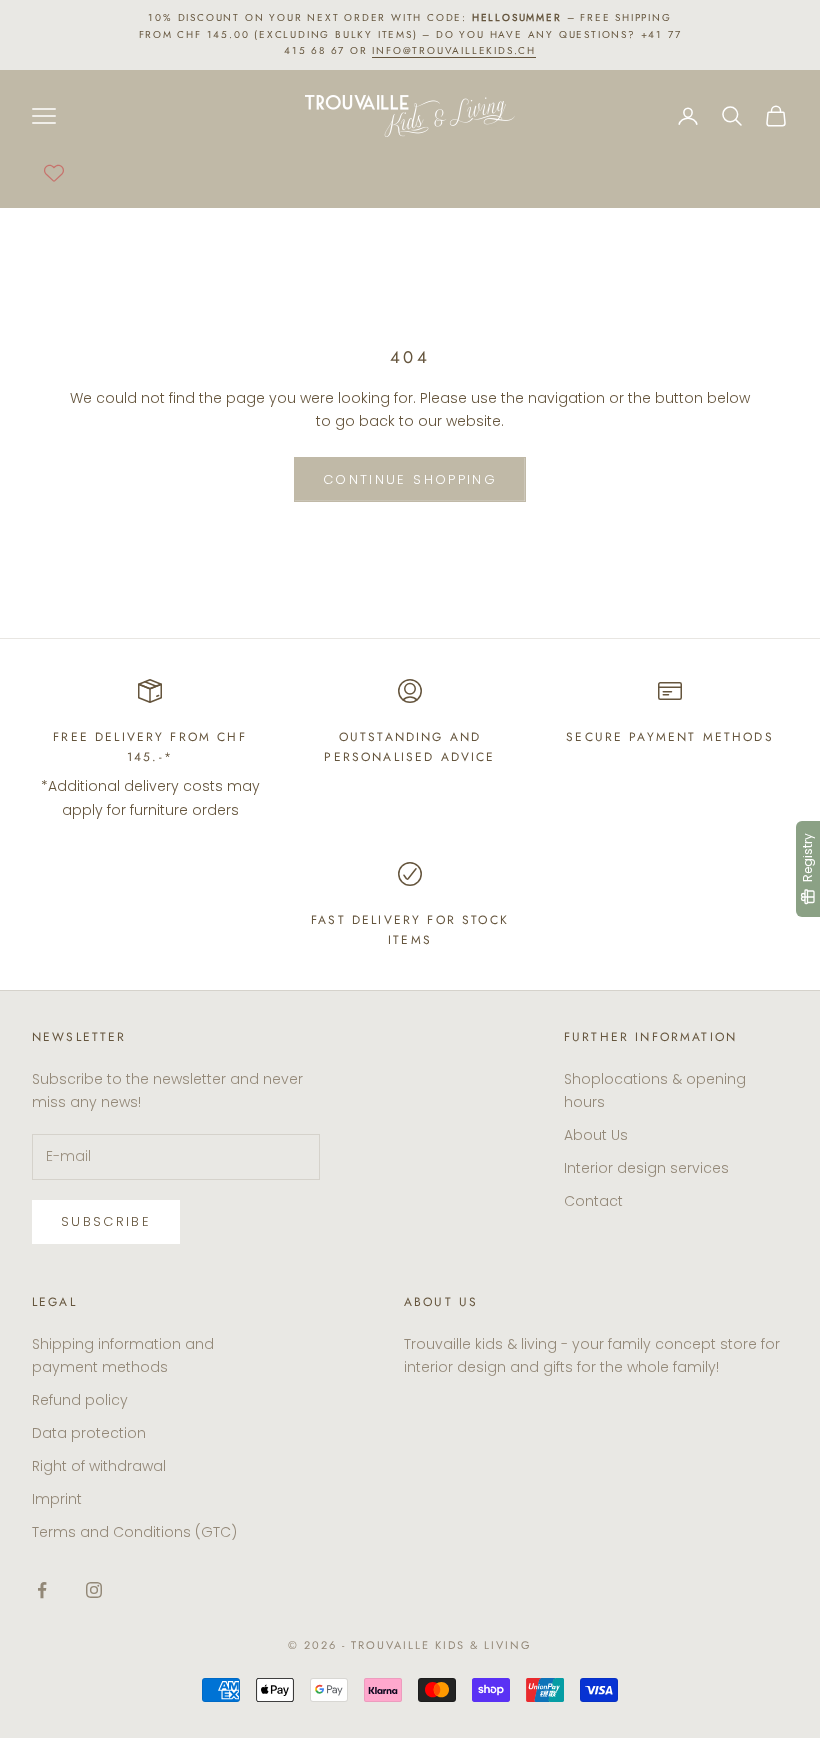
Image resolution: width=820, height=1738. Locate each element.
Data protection (89, 1433)
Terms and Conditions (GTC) (134, 1532)
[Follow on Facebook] (42, 1590)
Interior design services (646, 1168)
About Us (596, 1135)
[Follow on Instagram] (94, 1590)
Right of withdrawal (99, 1466)
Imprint (57, 1499)
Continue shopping (410, 479)
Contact (593, 1201)
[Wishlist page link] (54, 173)
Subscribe (106, 1221)
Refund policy (80, 1400)
